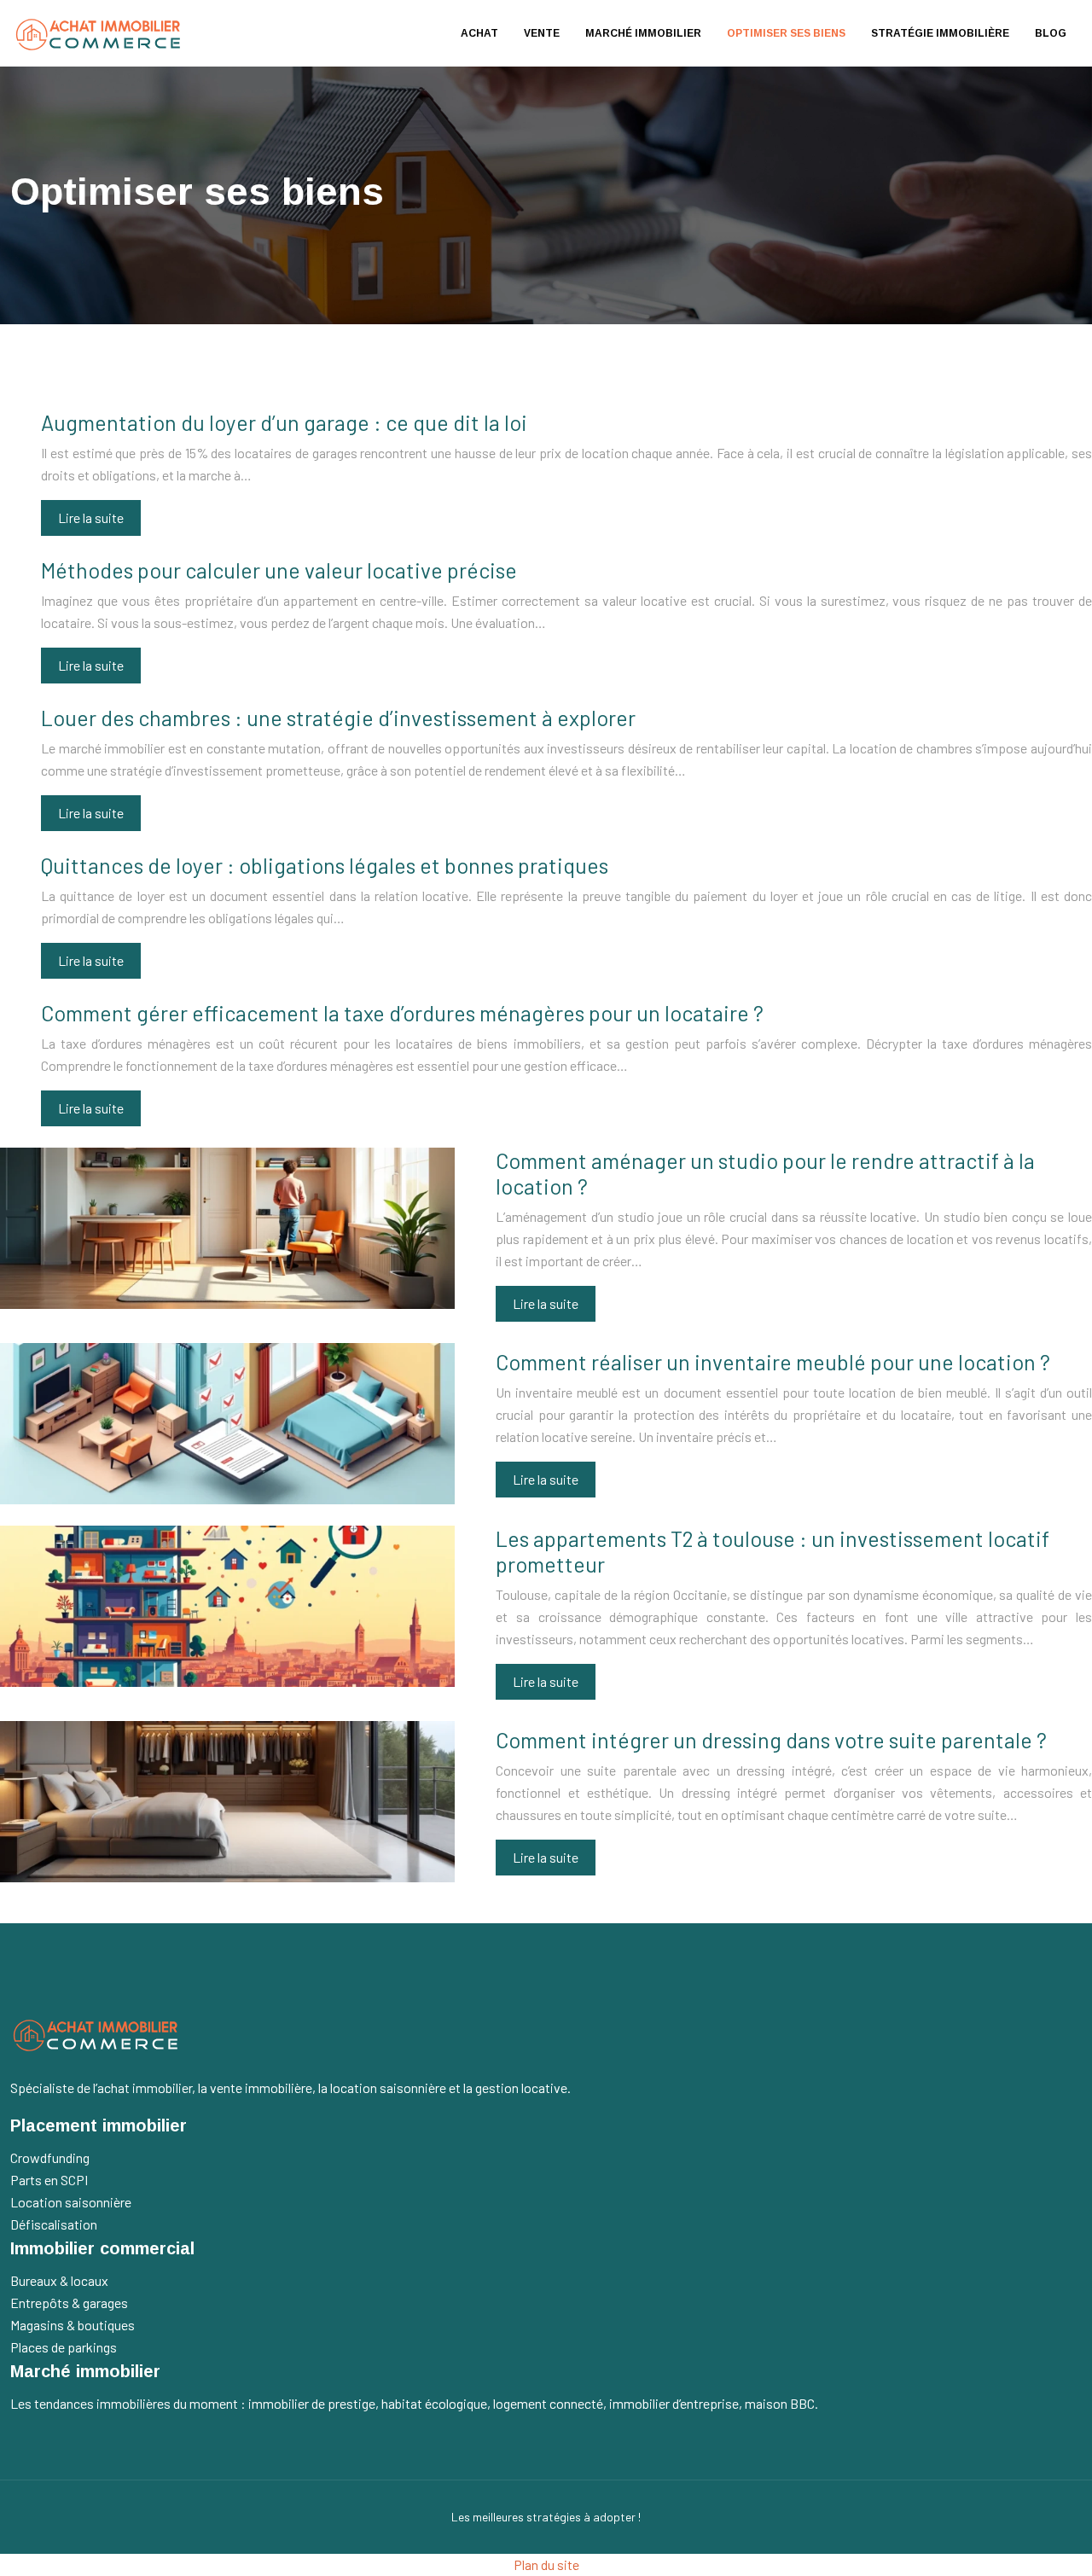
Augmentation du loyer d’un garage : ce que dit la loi (284, 422)
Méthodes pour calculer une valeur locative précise (279, 570)
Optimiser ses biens (786, 33)
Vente (542, 33)
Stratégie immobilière (940, 33)
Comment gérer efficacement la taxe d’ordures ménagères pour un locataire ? (402, 1013)
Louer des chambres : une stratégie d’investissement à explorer (338, 718)
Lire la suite (91, 518)
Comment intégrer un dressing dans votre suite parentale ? (771, 1740)
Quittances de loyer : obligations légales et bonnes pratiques (325, 865)
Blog (1051, 33)
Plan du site (546, 2564)
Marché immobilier (643, 33)
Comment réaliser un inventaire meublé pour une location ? (773, 1362)
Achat (479, 33)
